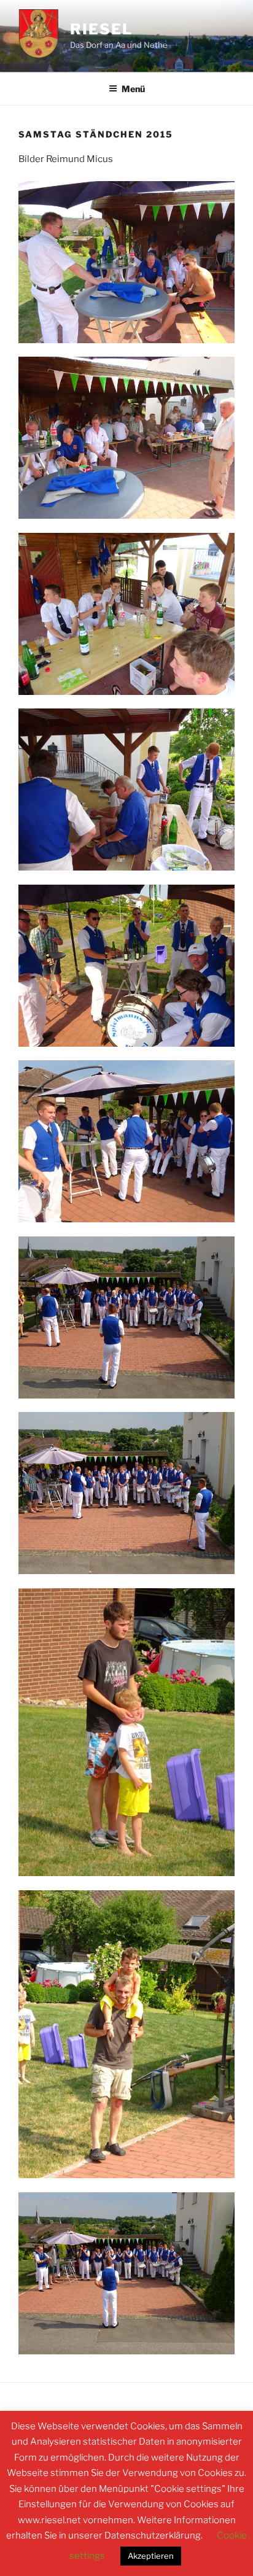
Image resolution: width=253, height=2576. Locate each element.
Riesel (101, 29)
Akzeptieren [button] (151, 2556)
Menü (133, 89)
